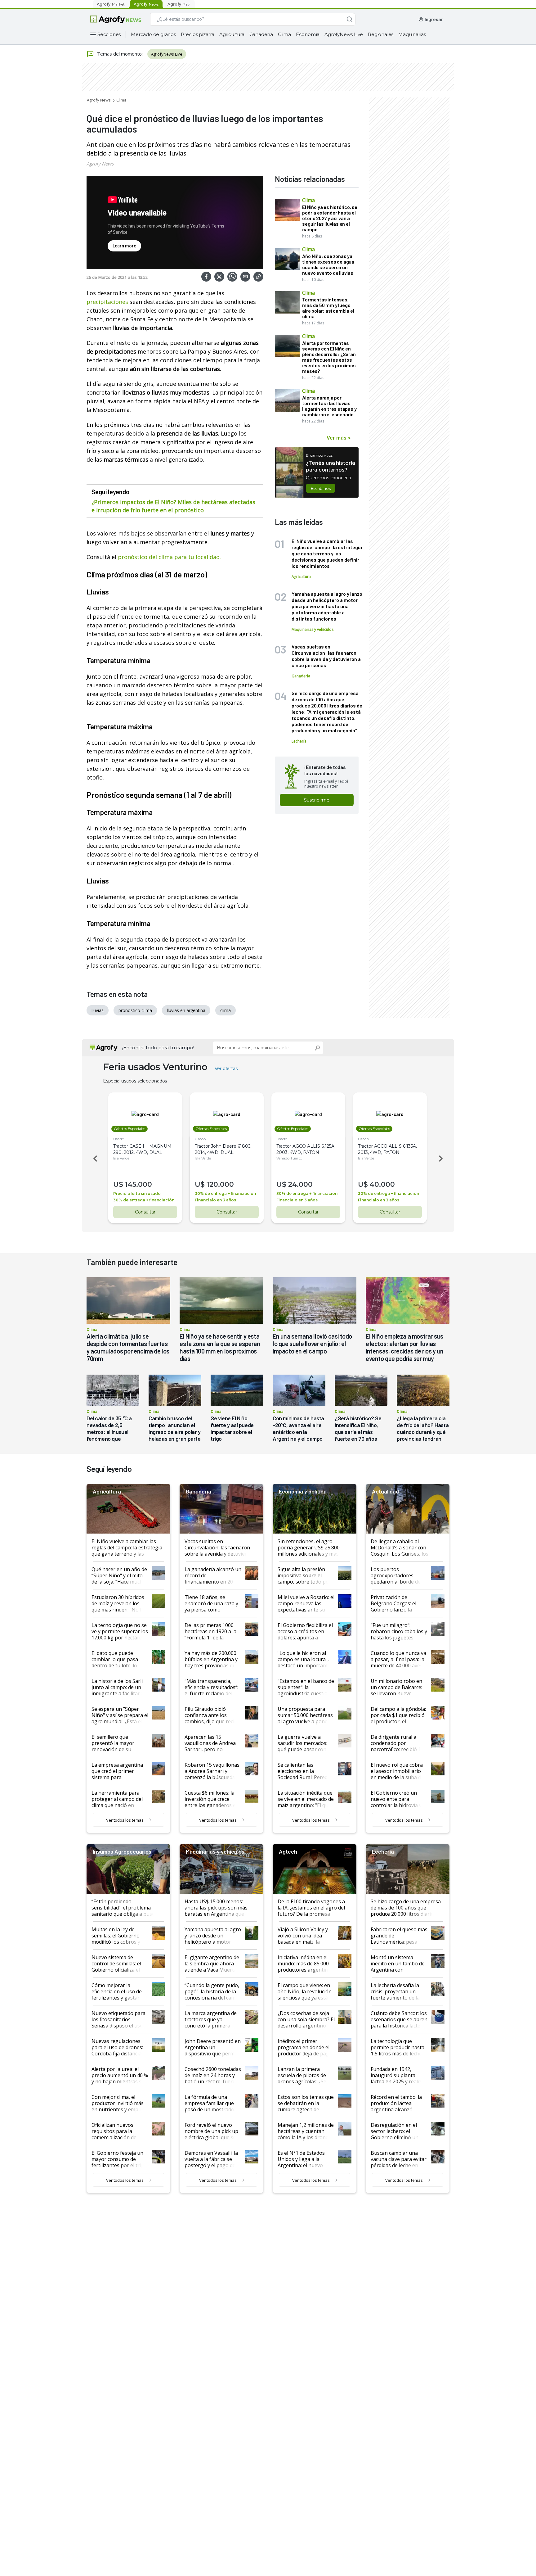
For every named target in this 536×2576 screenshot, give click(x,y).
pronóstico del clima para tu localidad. (169, 557)
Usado (119, 1139)
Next (442, 1159)
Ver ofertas (226, 1069)
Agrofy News (99, 100)
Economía (308, 34)
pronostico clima (135, 1010)
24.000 (300, 1184)
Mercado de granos (153, 34)
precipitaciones (107, 302)
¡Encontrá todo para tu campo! (158, 1048)
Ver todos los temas (125, 1820)
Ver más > (339, 437)
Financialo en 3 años (215, 1200)
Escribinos (321, 488)
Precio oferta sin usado (137, 1193)
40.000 (382, 1184)
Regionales (381, 34)
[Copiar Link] (258, 277)
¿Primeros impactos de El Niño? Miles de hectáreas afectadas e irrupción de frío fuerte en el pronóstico (173, 506)
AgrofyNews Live (344, 34)
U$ (118, 1184)
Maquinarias (412, 34)
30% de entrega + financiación (144, 1200)
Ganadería (261, 34)
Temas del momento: (120, 54)
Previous (94, 1159)
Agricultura (232, 34)
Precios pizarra (198, 34)
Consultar (145, 1212)
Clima (284, 34)
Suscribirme (317, 800)
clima (226, 1010)
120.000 (220, 1184)
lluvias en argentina (186, 1010)
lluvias (98, 1010)
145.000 (138, 1184)
